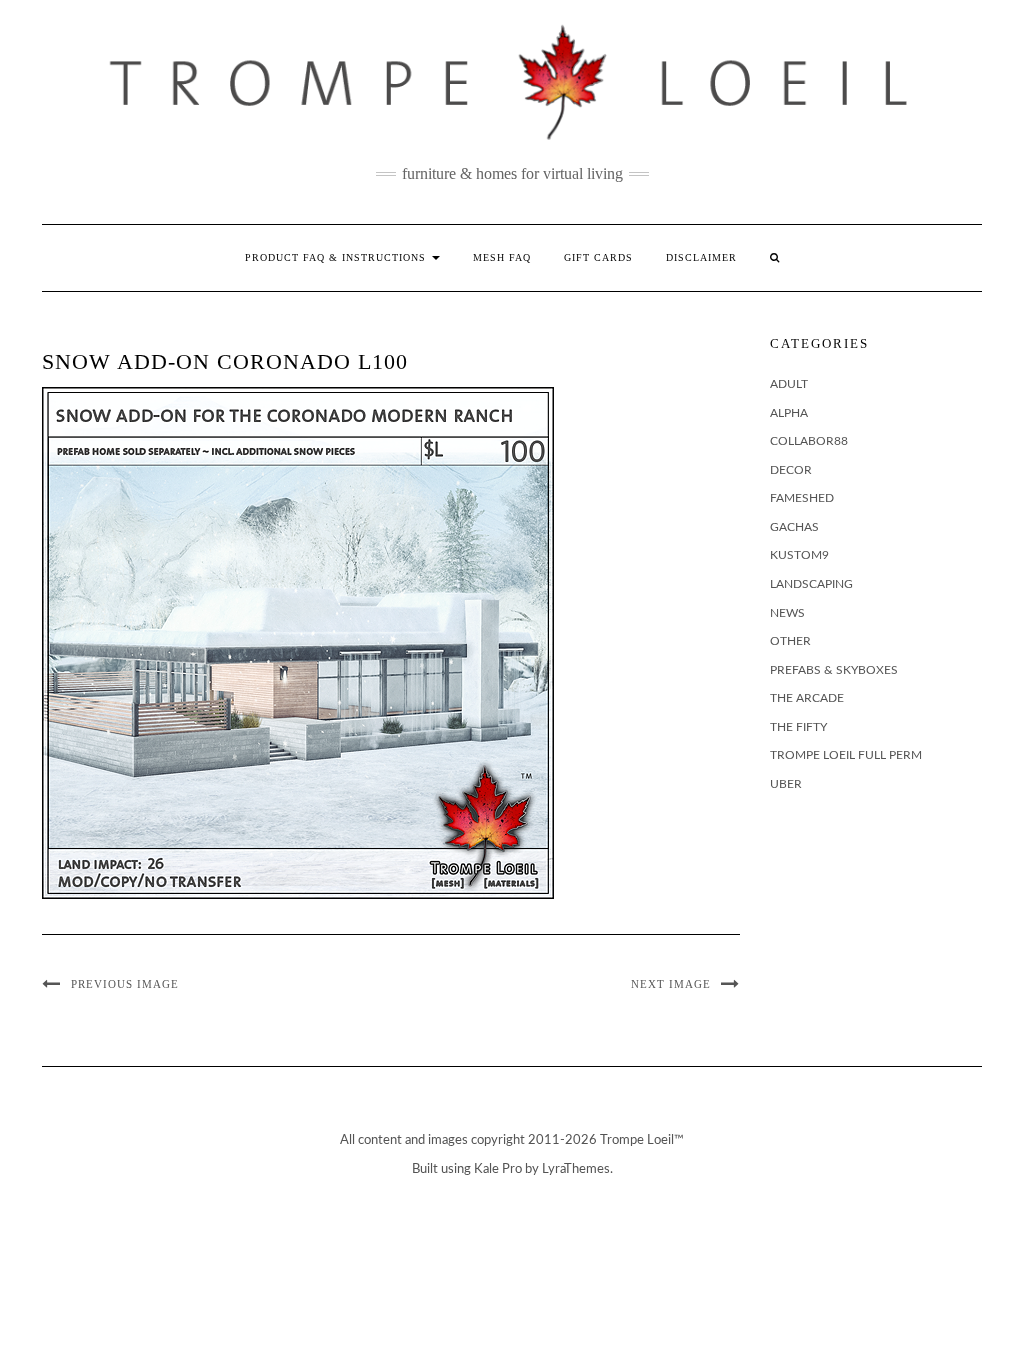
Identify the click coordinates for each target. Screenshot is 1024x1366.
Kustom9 (799, 555)
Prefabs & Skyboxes (834, 670)
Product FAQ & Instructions (337, 257)
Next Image (671, 984)
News (787, 613)
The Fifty (798, 727)
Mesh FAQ (502, 257)
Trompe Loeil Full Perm (846, 755)
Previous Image (125, 984)
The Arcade (807, 698)
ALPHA (789, 413)
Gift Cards (598, 257)
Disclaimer (701, 257)
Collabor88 (809, 441)
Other (790, 641)
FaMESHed (802, 498)
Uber (786, 784)
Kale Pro (498, 1169)
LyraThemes (576, 1169)
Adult (789, 384)
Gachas (794, 527)
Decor (791, 470)
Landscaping (811, 584)
